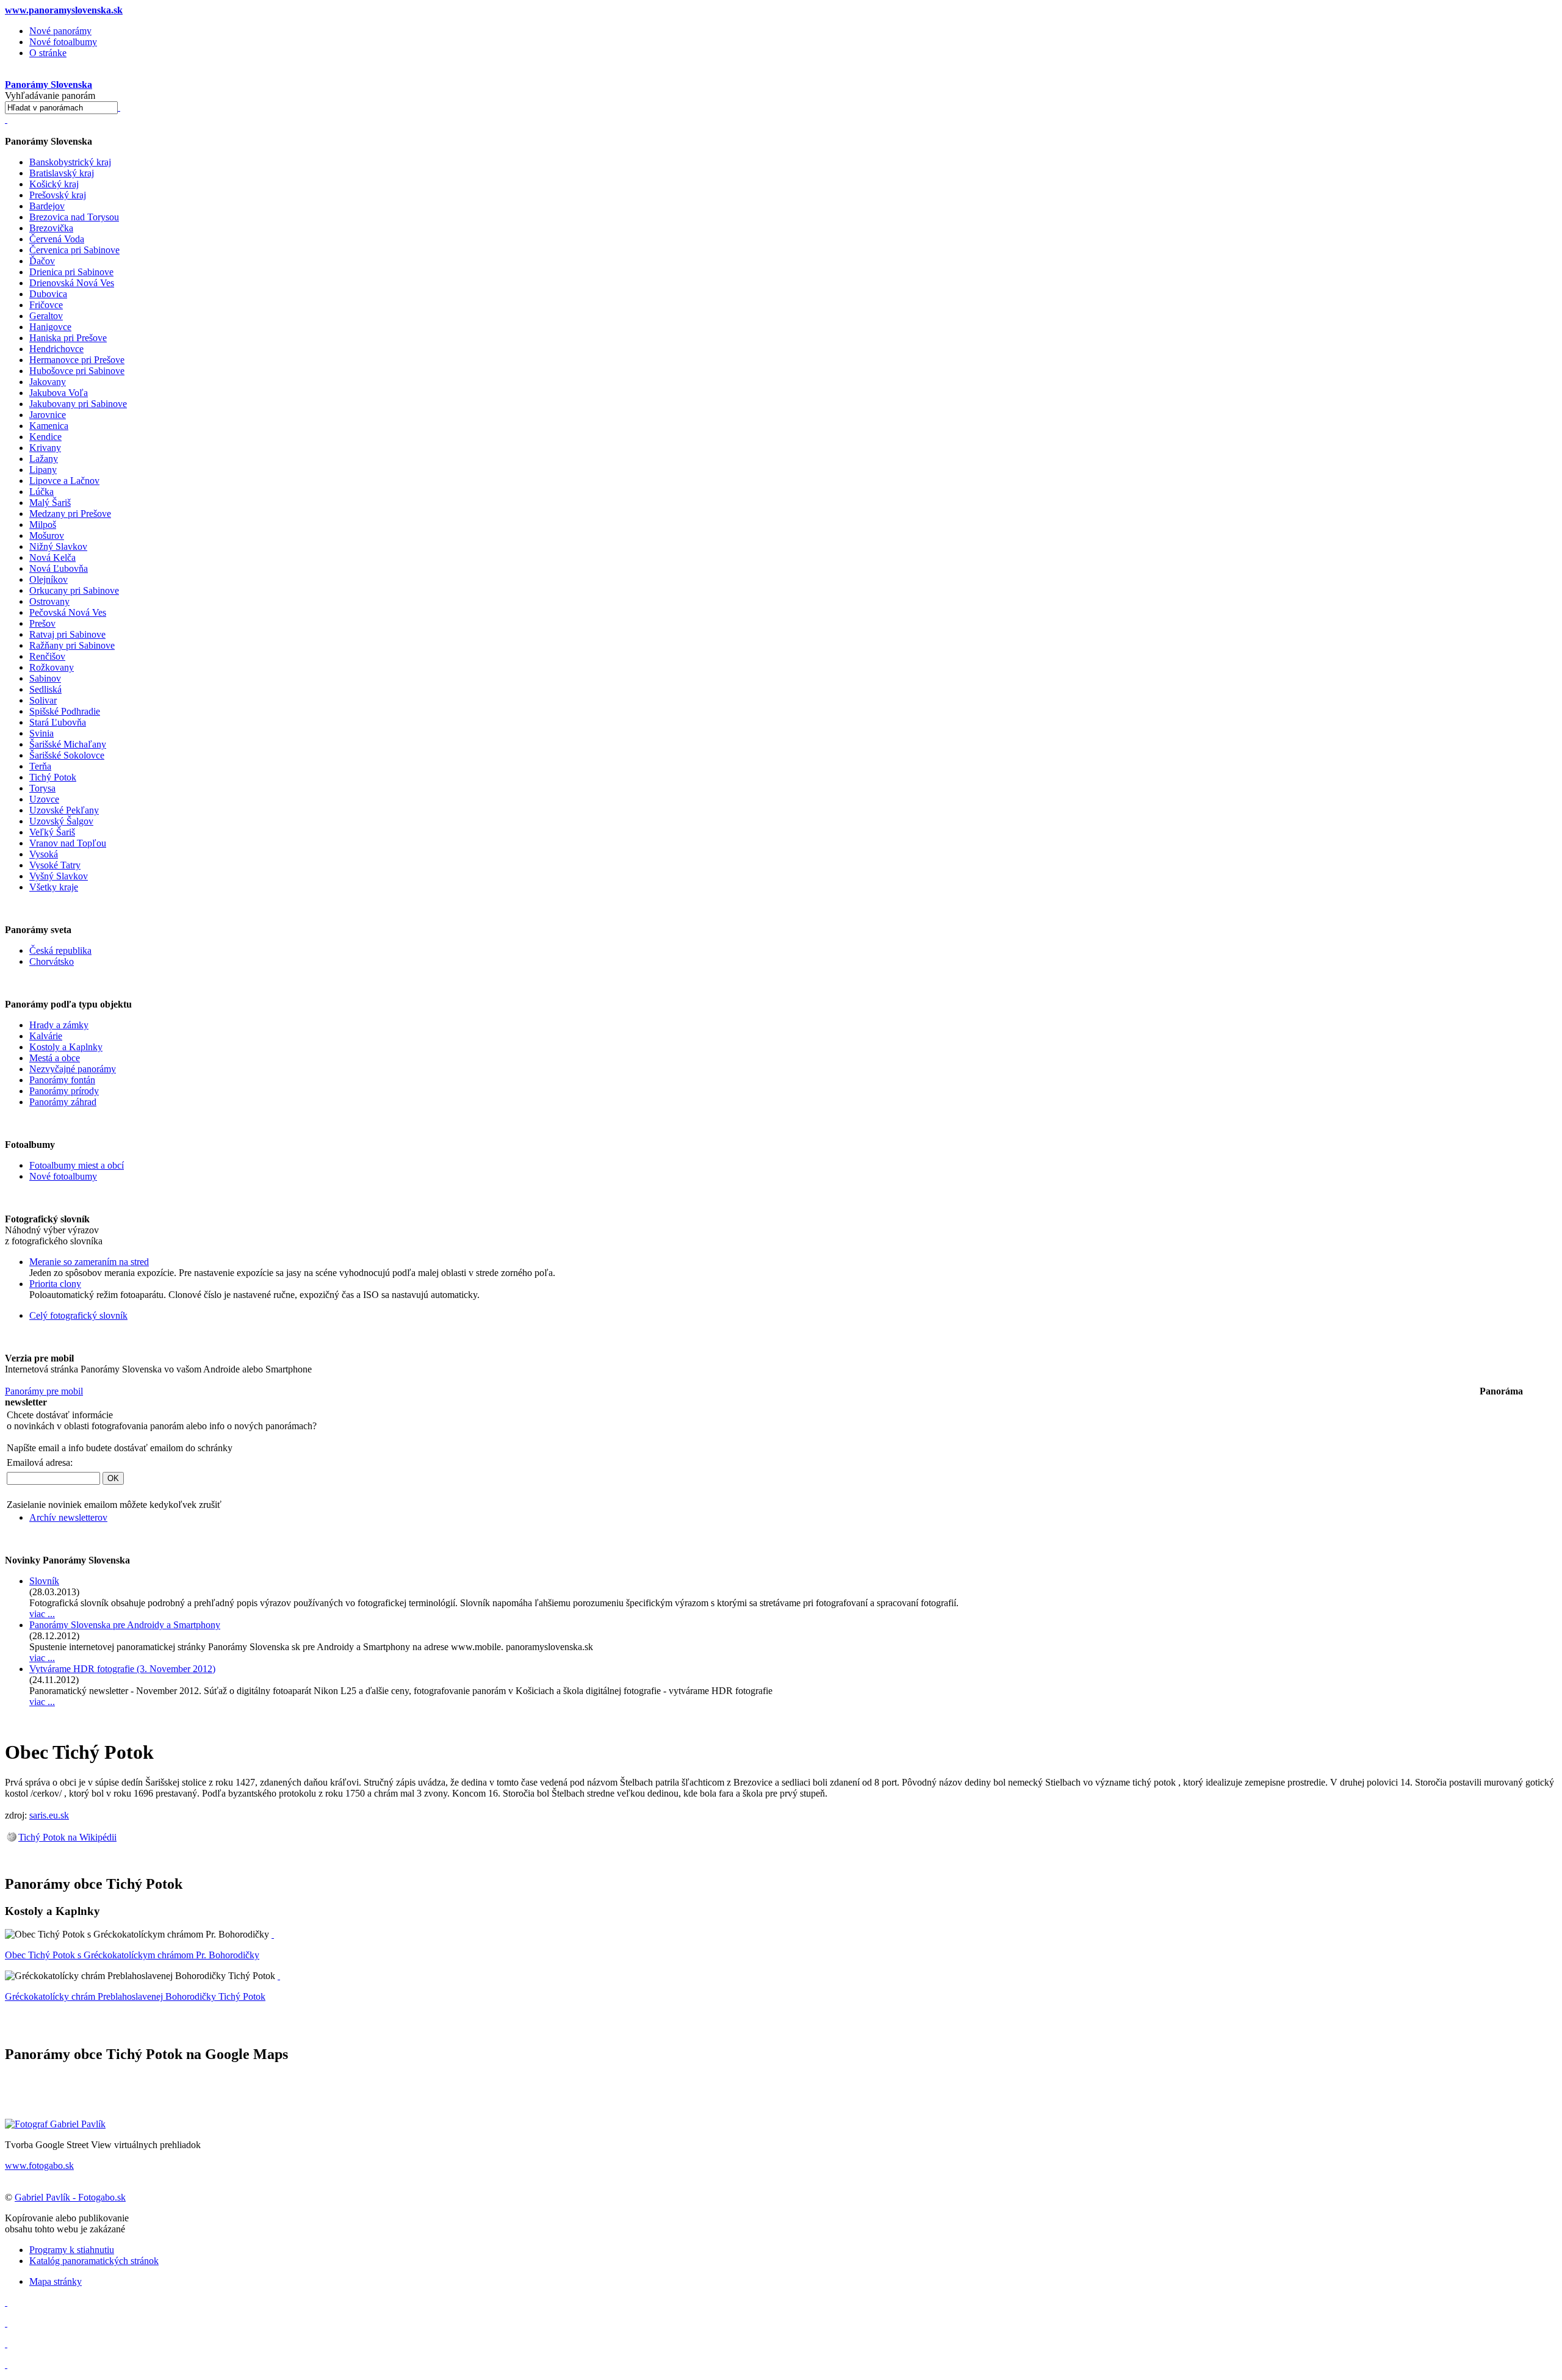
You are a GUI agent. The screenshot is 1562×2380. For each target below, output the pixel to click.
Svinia (41, 733)
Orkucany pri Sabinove (74, 590)
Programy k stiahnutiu (72, 2250)
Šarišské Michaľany (68, 744)
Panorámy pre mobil (44, 1391)
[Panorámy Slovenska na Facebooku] (6, 2302)
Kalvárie (46, 1036)
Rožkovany (52, 667)
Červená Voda (57, 239)
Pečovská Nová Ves (68, 612)
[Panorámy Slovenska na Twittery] (6, 2323)
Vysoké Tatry (55, 865)
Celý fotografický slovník (78, 1315)
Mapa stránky (56, 2281)
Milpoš (43, 525)
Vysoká (44, 854)
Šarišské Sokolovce (67, 755)
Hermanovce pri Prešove (77, 360)
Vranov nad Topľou (68, 843)
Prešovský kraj (58, 195)
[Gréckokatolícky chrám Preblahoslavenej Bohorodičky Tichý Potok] (279, 1976)
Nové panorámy (60, 31)
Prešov (42, 623)
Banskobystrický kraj (70, 162)
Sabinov (45, 678)
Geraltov (46, 316)
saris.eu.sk (49, 1815)
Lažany (44, 459)
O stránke (48, 53)
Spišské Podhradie (65, 711)
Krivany (45, 448)
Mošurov (47, 535)
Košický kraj (54, 184)
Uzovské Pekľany (64, 810)
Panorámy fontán (62, 1080)
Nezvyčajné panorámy (73, 1069)
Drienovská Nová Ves (72, 283)
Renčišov (47, 656)
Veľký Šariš (52, 832)
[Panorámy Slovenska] (6, 119)
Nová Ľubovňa (59, 568)
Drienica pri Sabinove (71, 272)
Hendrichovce (56, 349)
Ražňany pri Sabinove (72, 645)
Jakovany (48, 382)
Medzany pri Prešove (70, 514)
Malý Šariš (50, 503)
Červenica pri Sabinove (74, 250)
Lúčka (41, 492)
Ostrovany (49, 601)
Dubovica (48, 294)
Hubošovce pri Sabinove (77, 371)
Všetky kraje (54, 887)
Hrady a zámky (59, 1025)
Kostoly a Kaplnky (66, 1047)
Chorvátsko (52, 961)
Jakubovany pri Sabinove (78, 404)
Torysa (42, 788)
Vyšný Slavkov (59, 876)
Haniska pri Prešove (68, 338)
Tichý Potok (53, 777)
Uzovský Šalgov (61, 821)
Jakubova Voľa (59, 393)
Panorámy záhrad (63, 1102)
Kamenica (49, 426)
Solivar (43, 700)
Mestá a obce (55, 1058)
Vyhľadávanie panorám (50, 96)
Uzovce (44, 799)
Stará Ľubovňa (58, 722)
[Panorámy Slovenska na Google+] (6, 2364)
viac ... (42, 1614)
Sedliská (45, 689)
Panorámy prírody (64, 1091)
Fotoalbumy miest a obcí (77, 1165)
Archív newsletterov (68, 1517)
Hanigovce (50, 327)
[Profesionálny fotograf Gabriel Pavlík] (55, 2124)
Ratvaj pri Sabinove (67, 634)
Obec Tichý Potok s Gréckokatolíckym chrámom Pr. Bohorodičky (132, 1955)
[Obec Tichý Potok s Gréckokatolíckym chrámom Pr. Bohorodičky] (273, 1934)
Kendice (45, 437)
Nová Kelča (52, 557)
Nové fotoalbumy (63, 42)
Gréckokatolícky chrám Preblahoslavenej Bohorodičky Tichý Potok (135, 1996)
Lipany (43, 470)
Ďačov (42, 261)
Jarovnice (48, 415)
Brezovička (51, 228)
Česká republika (60, 950)
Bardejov (47, 206)
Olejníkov (49, 579)
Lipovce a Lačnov (64, 481)
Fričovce (46, 305)
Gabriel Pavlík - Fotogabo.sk (70, 2197)
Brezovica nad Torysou (74, 217)
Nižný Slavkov (58, 546)
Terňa (40, 766)
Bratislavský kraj (62, 173)
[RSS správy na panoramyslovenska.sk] (6, 2344)
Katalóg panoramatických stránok (94, 2261)
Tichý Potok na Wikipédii (67, 1837)
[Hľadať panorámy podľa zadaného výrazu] (119, 107)
